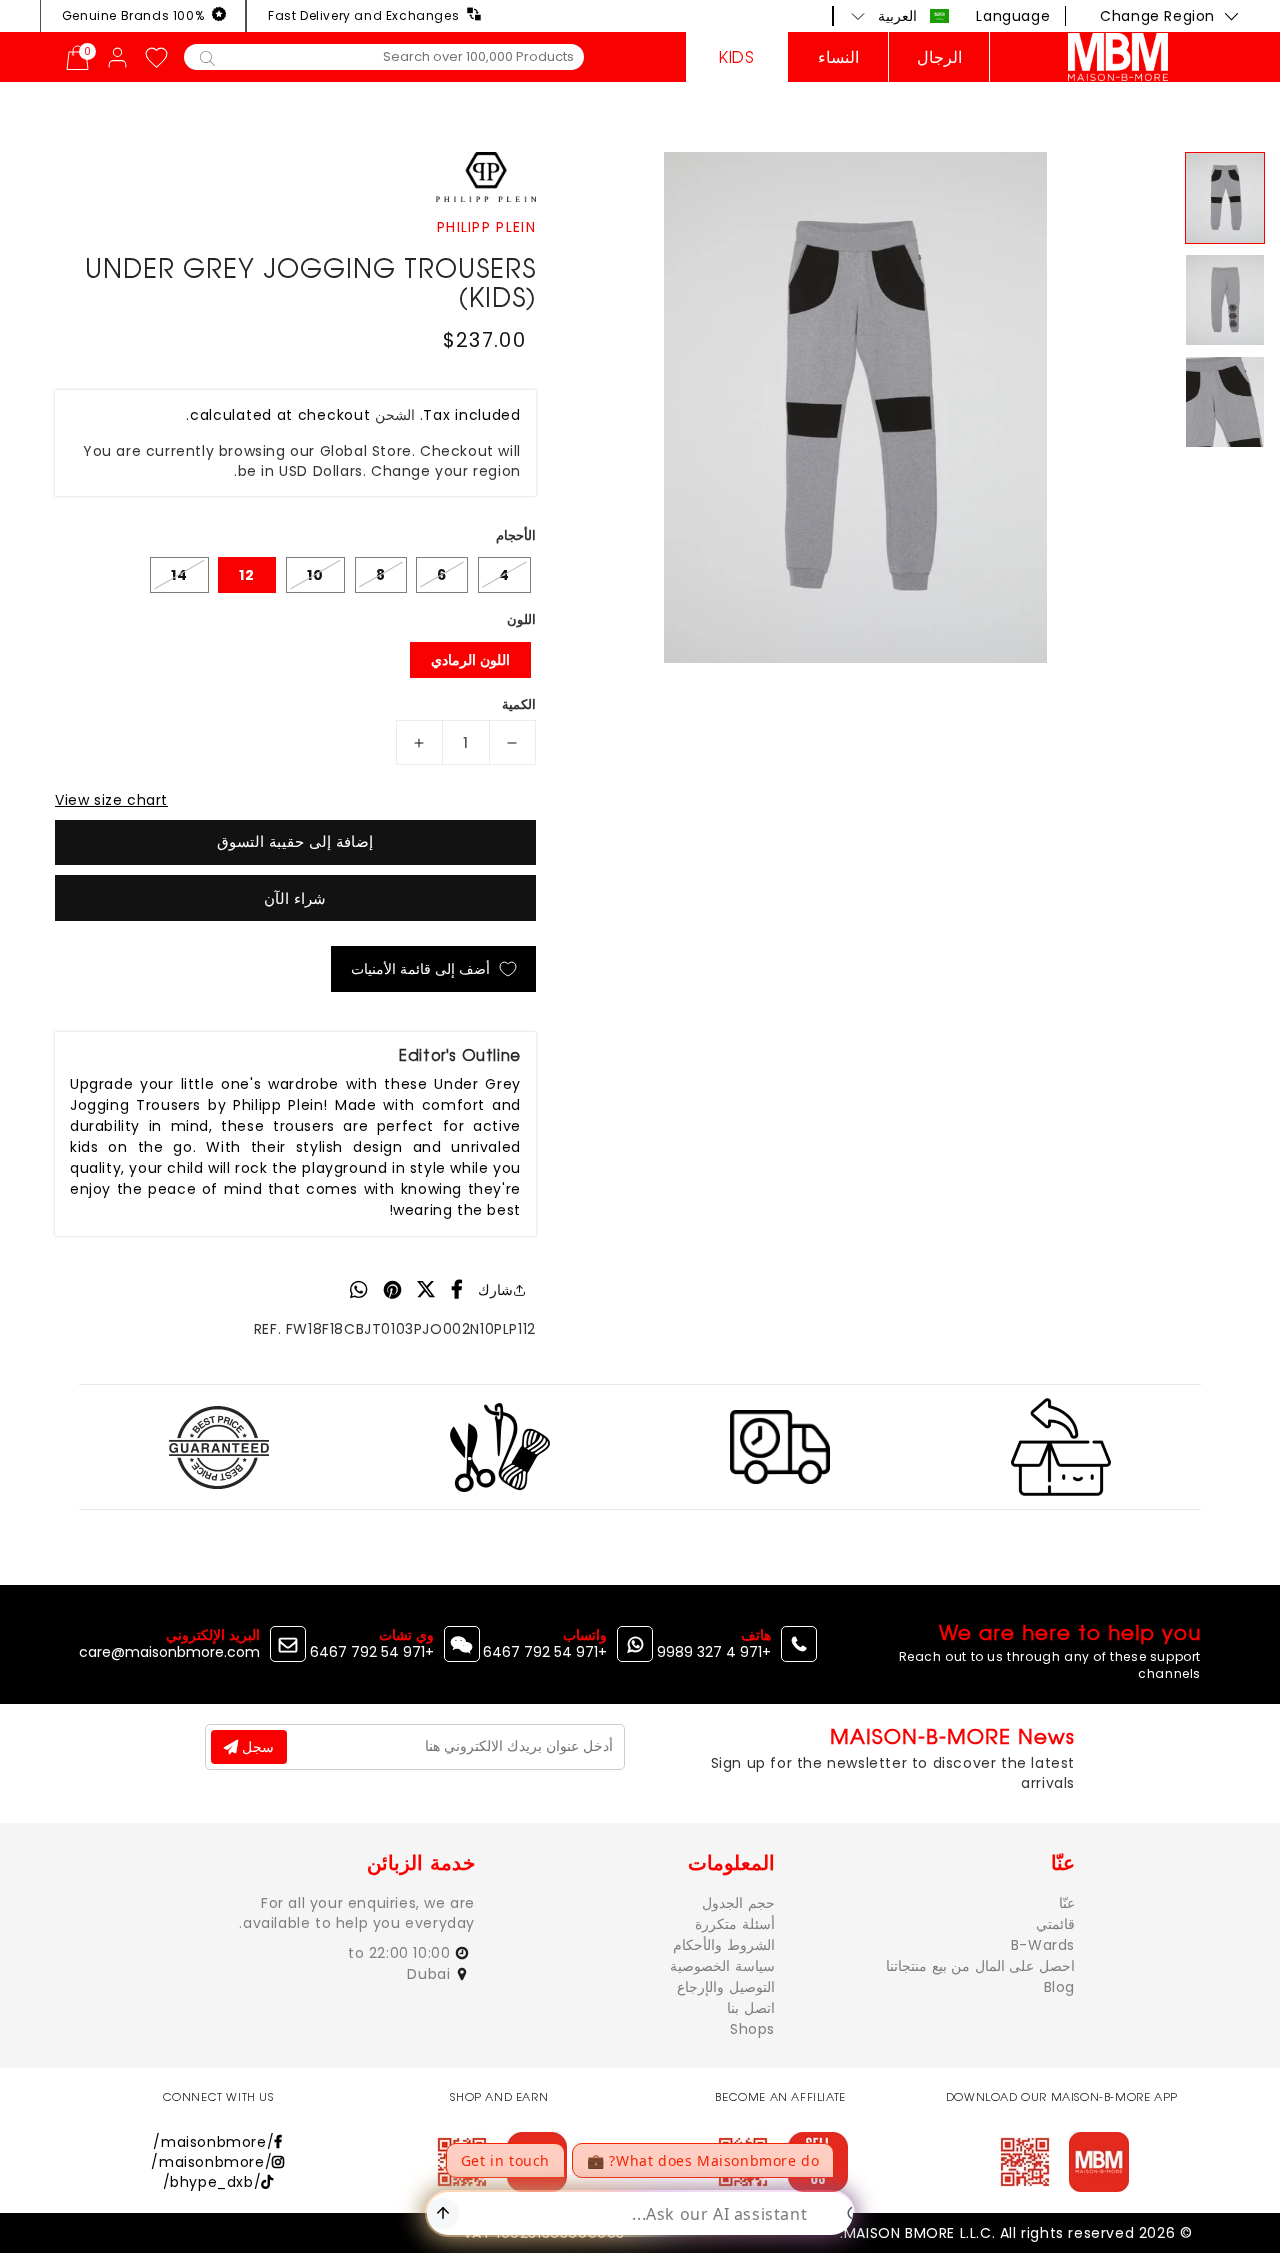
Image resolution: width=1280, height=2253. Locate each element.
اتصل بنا (751, 2008)
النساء (838, 57)
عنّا (1067, 1903)
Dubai (431, 1974)
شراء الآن (295, 898)
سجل (256, 1747)
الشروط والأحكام (724, 1945)
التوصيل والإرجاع (726, 1987)
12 (247, 575)
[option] (855, 407)
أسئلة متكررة (735, 1924)
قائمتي (1055, 1924)
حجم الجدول (738, 1903)
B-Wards (1043, 1945)
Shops (752, 2029)
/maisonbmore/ (213, 2142)
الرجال (939, 57)
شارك (495, 1290)
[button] (900, 16)
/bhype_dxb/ (212, 2182)
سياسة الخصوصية (722, 1966)
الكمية (519, 704)
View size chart (111, 800)
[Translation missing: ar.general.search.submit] (207, 57)
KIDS (736, 57)
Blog (1059, 1987)
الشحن (395, 415)
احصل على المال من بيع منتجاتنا (980, 1966)
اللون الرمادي (470, 660)
